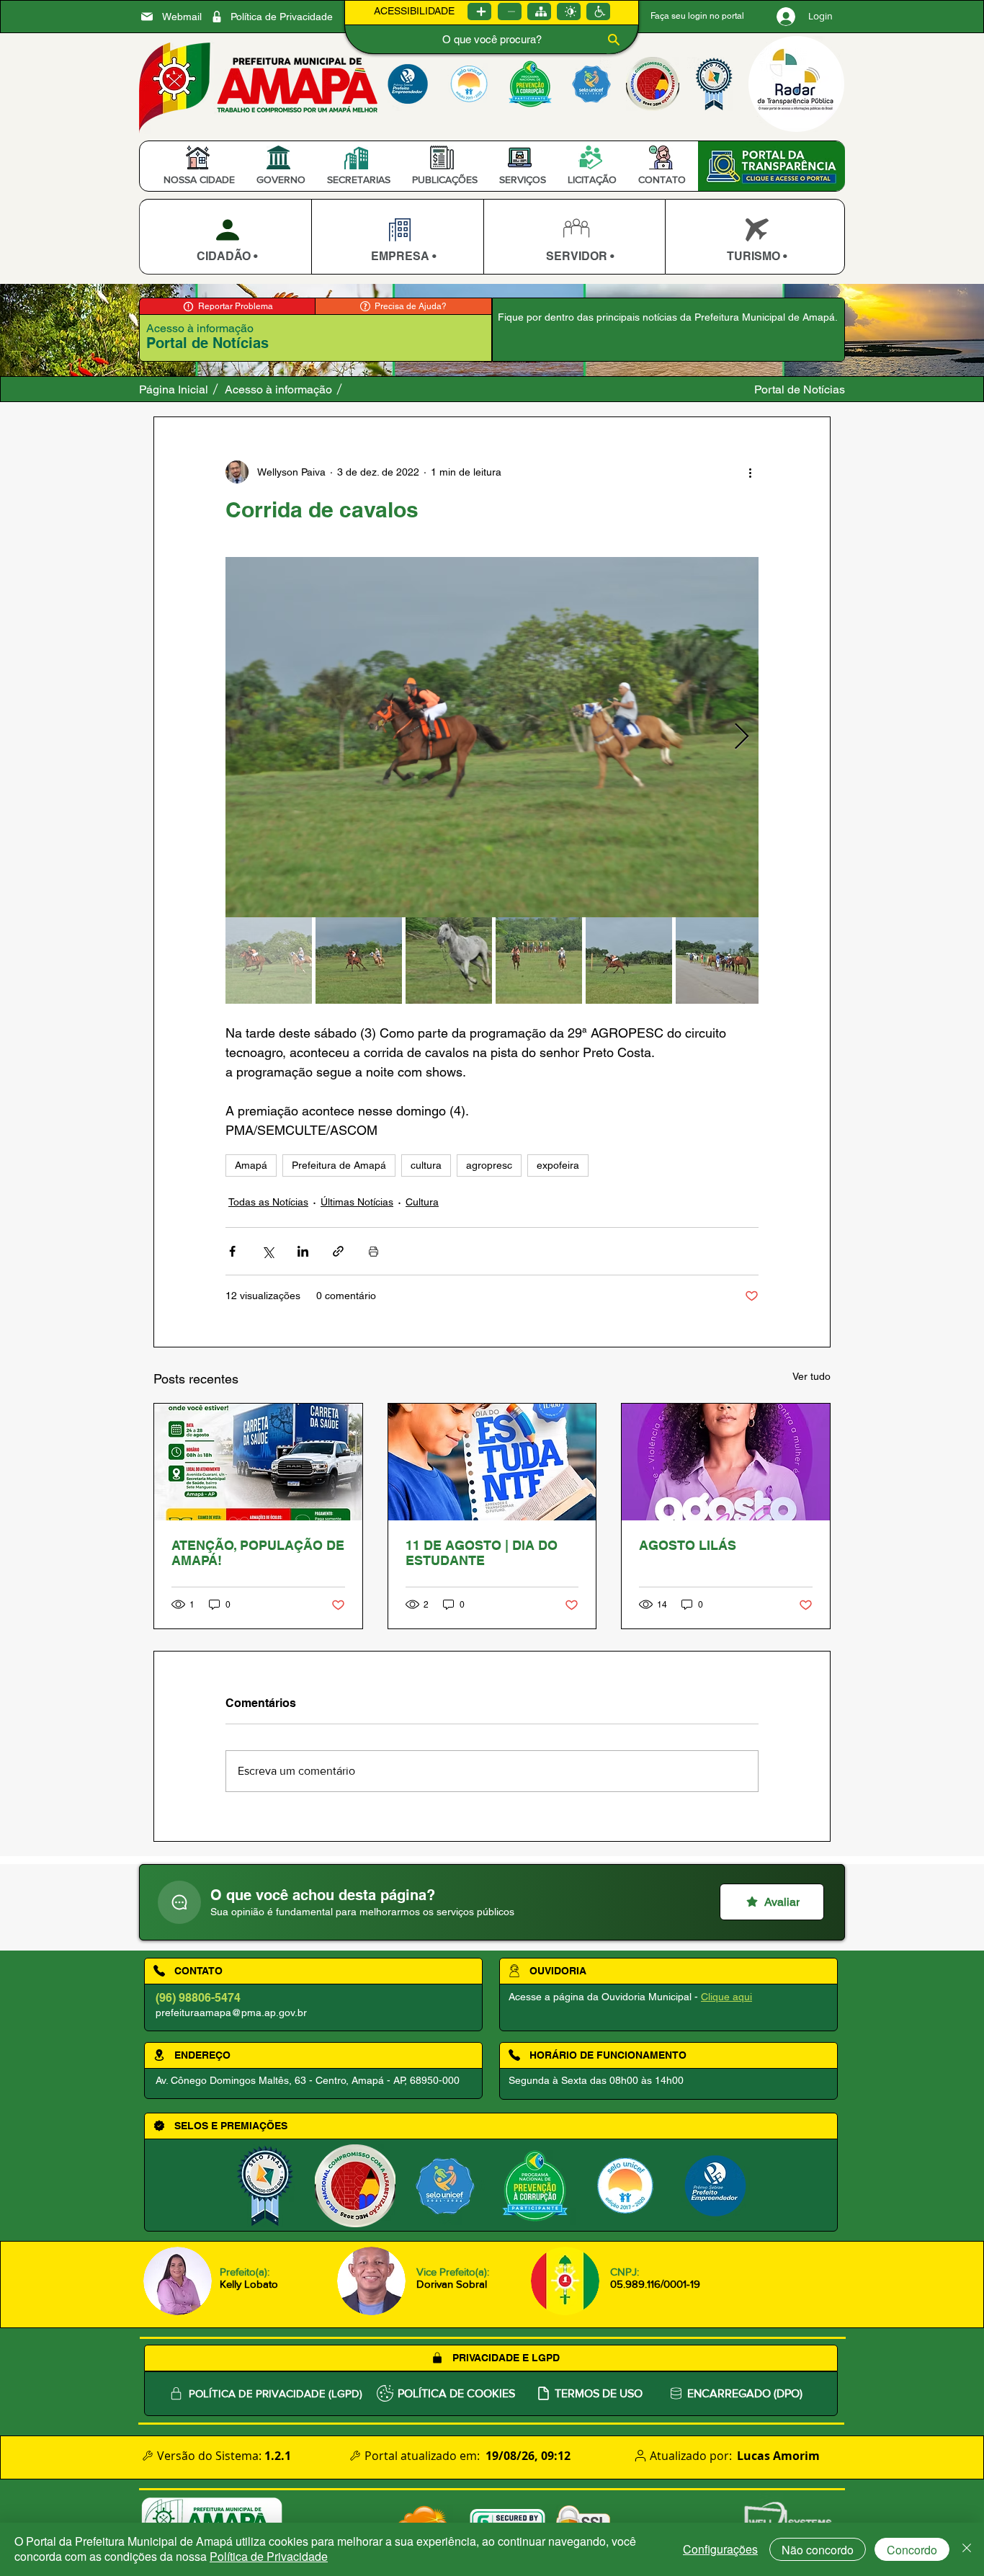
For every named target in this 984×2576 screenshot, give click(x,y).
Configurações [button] (720, 2549)
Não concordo (818, 2550)
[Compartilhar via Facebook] (232, 1251)
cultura (426, 1165)
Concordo (912, 2550)
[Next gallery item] (742, 737)
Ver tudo (811, 1376)
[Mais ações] (750, 472)
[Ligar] (479, 12)
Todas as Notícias (268, 1202)
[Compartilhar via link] (338, 1251)
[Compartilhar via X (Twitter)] (268, 1251)
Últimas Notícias (357, 1202)
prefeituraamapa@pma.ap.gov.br (231, 2013)
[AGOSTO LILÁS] (726, 1462)
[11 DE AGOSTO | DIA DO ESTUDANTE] (492, 1462)
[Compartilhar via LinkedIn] (303, 1251)
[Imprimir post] (374, 1251)
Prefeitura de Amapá (339, 1165)
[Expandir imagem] (492, 737)
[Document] (179, 1902)
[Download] (225, 237)
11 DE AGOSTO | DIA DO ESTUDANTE (482, 1553)
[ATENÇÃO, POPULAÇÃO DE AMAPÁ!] (258, 1462)
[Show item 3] (449, 961)
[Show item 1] (269, 961)
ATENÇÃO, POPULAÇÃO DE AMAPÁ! (258, 1553)
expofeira (558, 1165)
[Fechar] (967, 2549)
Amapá (251, 1165)
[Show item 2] (359, 961)
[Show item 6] (719, 961)
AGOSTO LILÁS (688, 1545)
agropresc (489, 1165)
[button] (199, 179)
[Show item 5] (629, 961)
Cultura (422, 1202)
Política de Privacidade (269, 2556)
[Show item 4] (539, 961)
